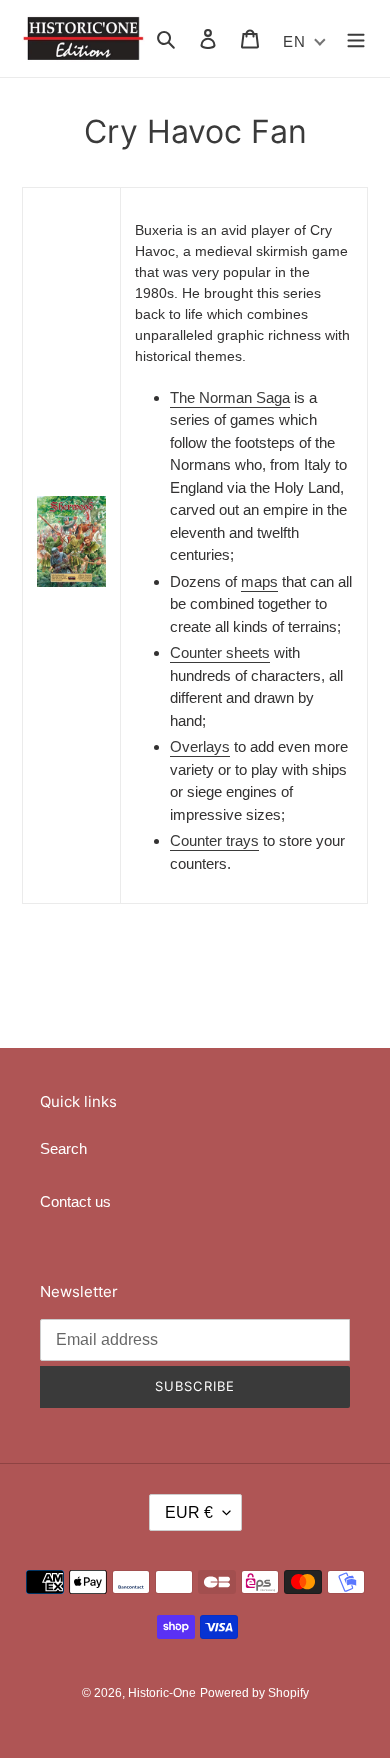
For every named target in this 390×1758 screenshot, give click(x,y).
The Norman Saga (230, 397)
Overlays (200, 746)
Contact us (75, 1201)
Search (63, 1148)
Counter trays (214, 840)
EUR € (189, 1512)
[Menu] (356, 38)
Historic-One (162, 1693)
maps (259, 581)
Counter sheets (220, 652)
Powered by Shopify (254, 1693)
